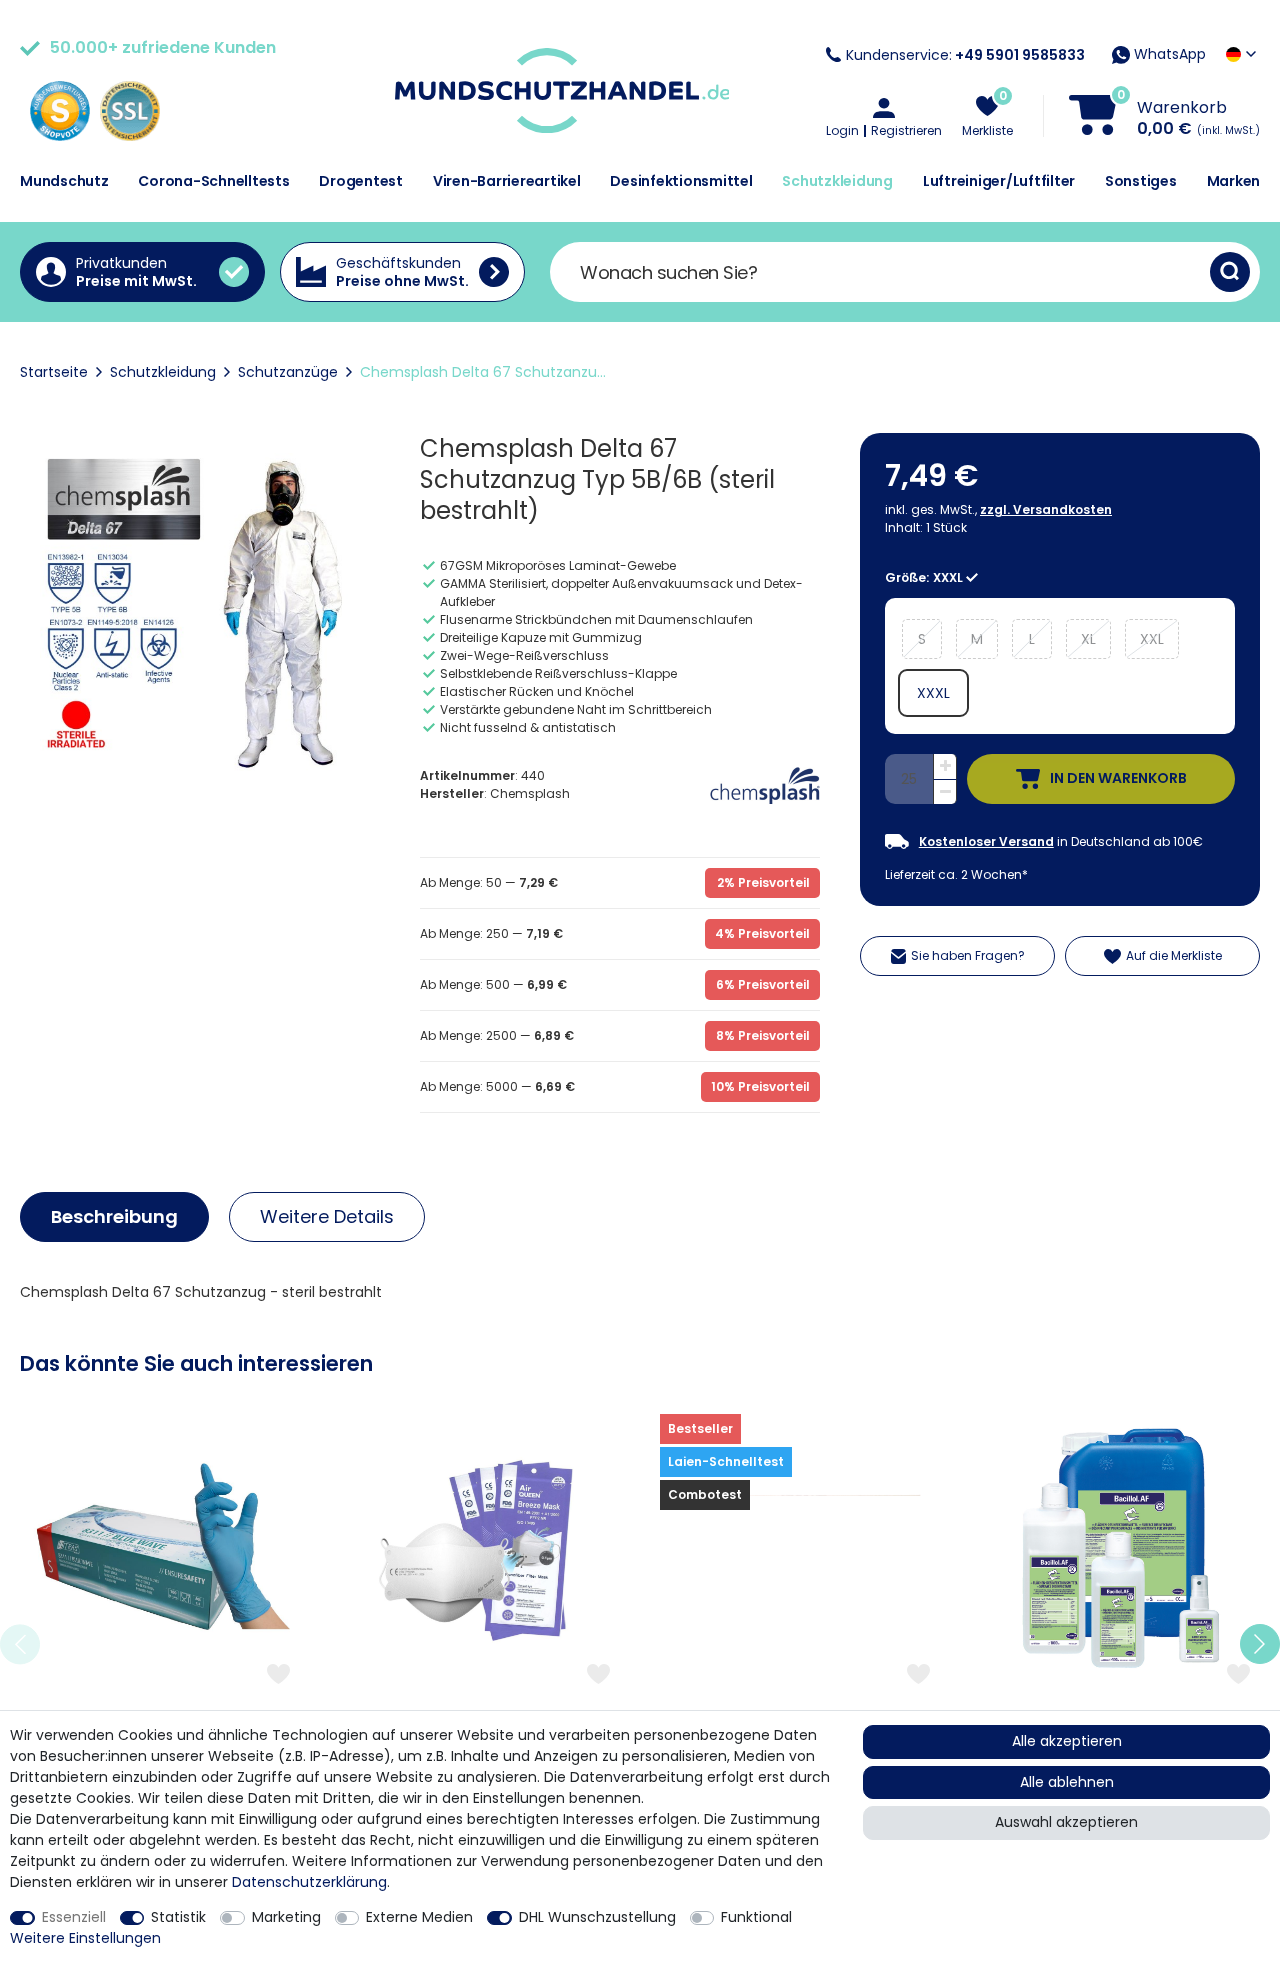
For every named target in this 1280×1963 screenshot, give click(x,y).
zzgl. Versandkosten (1046, 509)
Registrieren (906, 131)
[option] (160, 1644)
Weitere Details (327, 1216)
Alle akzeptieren (1067, 1741)
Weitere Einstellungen (85, 1938)
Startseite (54, 372)
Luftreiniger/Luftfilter (999, 181)
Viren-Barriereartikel (507, 181)
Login (842, 131)
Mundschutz (64, 181)
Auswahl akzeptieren (1066, 1822)
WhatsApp (1168, 54)
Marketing (286, 1917)
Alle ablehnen (1067, 1782)
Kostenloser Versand (986, 842)
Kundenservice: (965, 55)
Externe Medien (419, 1917)
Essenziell (74, 1917)
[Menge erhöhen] (945, 767)
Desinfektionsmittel (681, 181)
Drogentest (361, 181)
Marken (1234, 181)
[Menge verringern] (945, 792)
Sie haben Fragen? (968, 955)
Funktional (756, 1917)
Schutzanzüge (288, 372)
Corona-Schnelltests (213, 181)
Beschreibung (114, 1216)
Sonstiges (1141, 181)
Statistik (178, 1917)
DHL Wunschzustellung (597, 1917)
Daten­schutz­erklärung (309, 1882)
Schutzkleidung (837, 181)
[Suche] (1230, 272)
